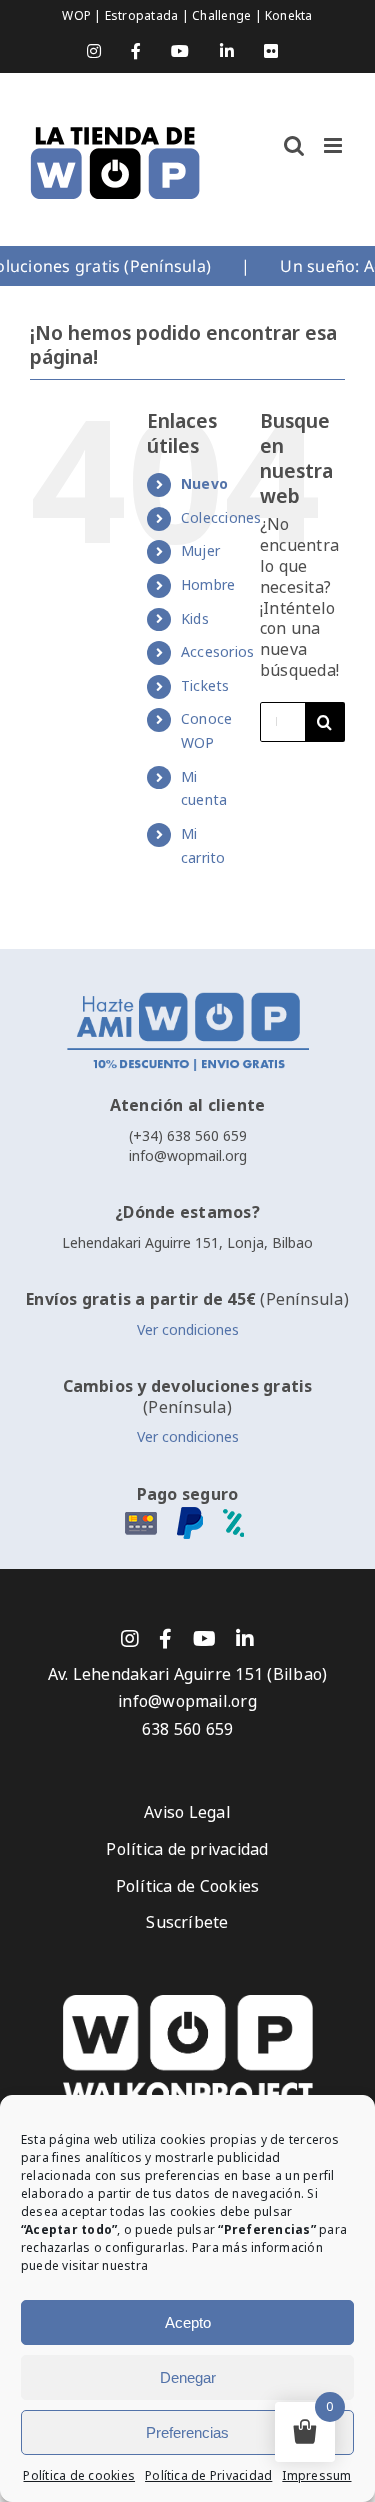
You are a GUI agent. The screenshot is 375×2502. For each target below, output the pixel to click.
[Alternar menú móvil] (334, 145)
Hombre (208, 585)
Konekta (289, 16)
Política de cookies (79, 2476)
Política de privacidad (187, 1849)
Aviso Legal (187, 1812)
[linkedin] (245, 1639)
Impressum (316, 2476)
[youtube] (204, 1639)
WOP (78, 16)
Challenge (223, 16)
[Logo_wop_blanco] (188, 2002)
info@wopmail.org (188, 1156)
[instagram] (130, 1639)
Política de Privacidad (208, 2476)
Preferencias (187, 2432)
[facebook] (165, 1639)
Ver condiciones (188, 1330)
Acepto (188, 2322)
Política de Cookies (188, 1886)
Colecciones (221, 518)
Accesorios (217, 652)
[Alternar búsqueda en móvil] (294, 145)
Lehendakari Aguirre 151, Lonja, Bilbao (187, 1243)
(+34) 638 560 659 (188, 1136)
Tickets (205, 686)
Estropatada (143, 16)
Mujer (200, 551)
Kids (195, 619)
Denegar (188, 2377)
